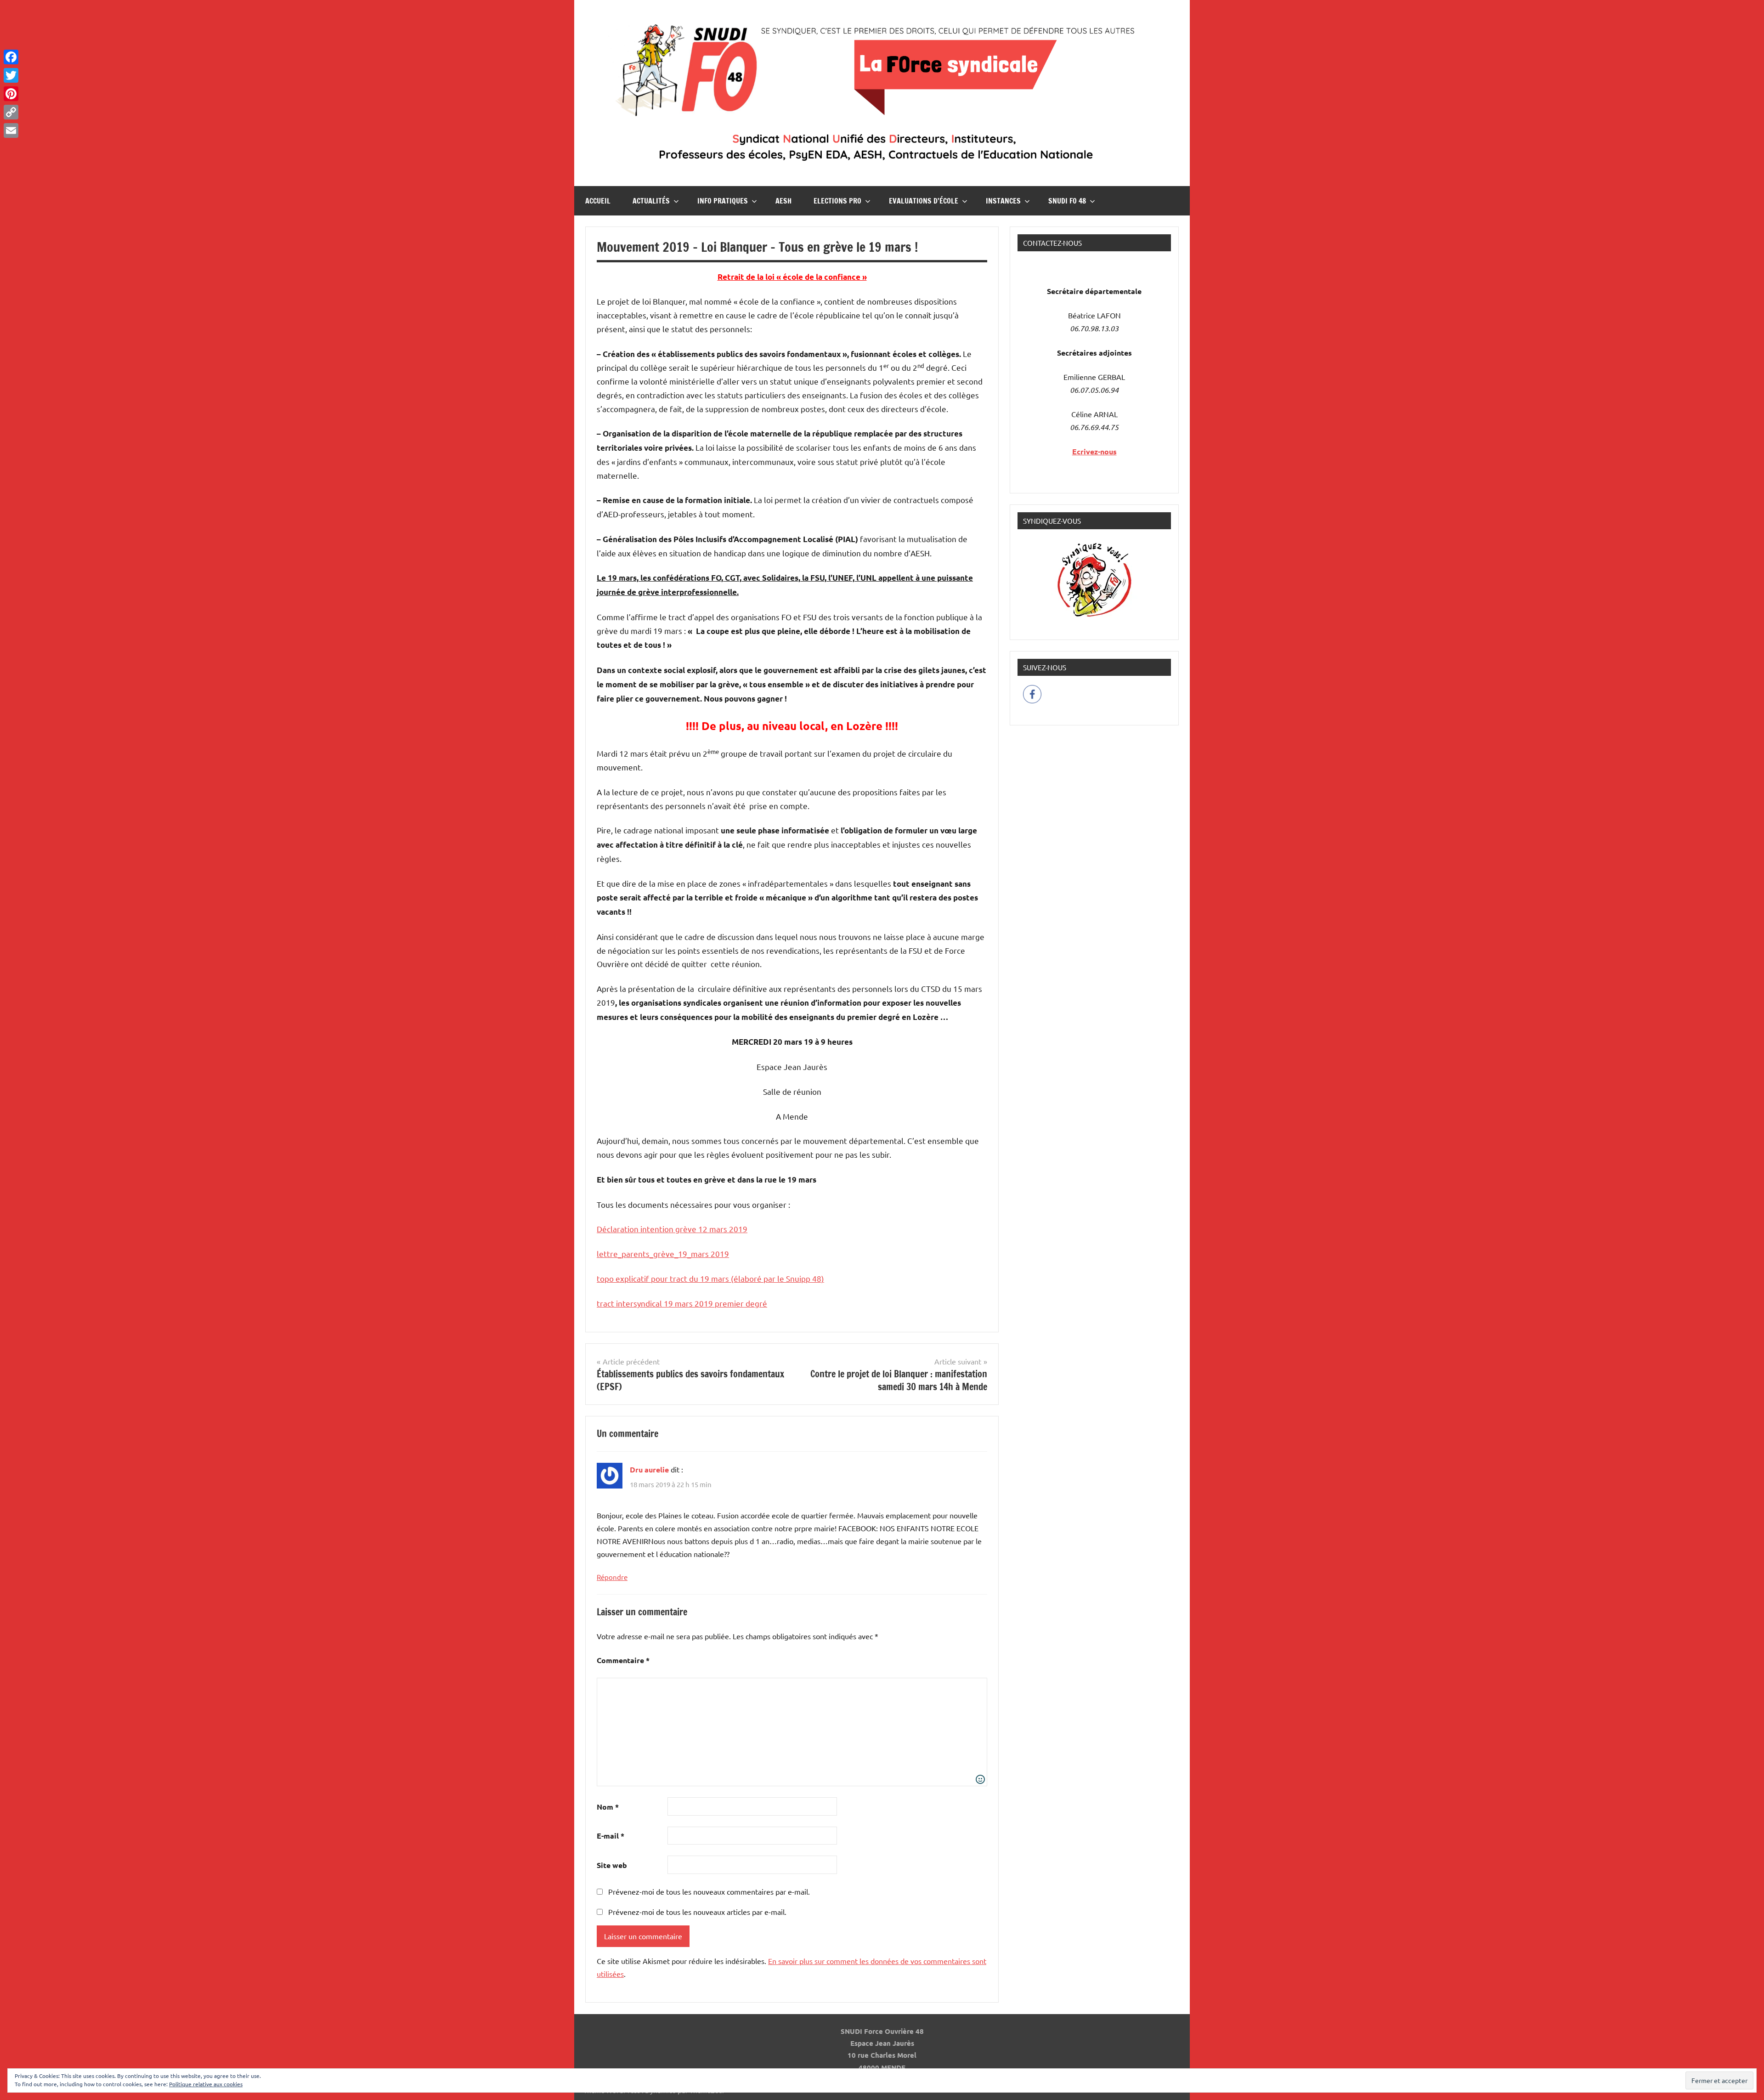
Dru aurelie (649, 1469)
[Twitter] (11, 75)
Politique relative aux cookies (206, 2084)
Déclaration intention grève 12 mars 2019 (672, 1229)
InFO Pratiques (723, 201)
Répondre (612, 1577)
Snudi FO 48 (1067, 201)
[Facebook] (11, 57)
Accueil (598, 201)
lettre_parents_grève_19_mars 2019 (663, 1254)
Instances (1003, 201)
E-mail (611, 1836)
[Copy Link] (11, 112)
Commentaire (623, 1660)
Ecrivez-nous (1094, 451)
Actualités (651, 201)
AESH (783, 201)
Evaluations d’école (924, 201)
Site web (612, 1865)
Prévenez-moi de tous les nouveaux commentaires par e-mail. (709, 1891)
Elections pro (837, 201)
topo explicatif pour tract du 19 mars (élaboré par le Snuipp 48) (710, 1278)
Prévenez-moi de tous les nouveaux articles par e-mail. (697, 1912)
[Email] (11, 130)
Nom (608, 1807)
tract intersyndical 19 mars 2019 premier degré (682, 1303)
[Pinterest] (11, 94)
